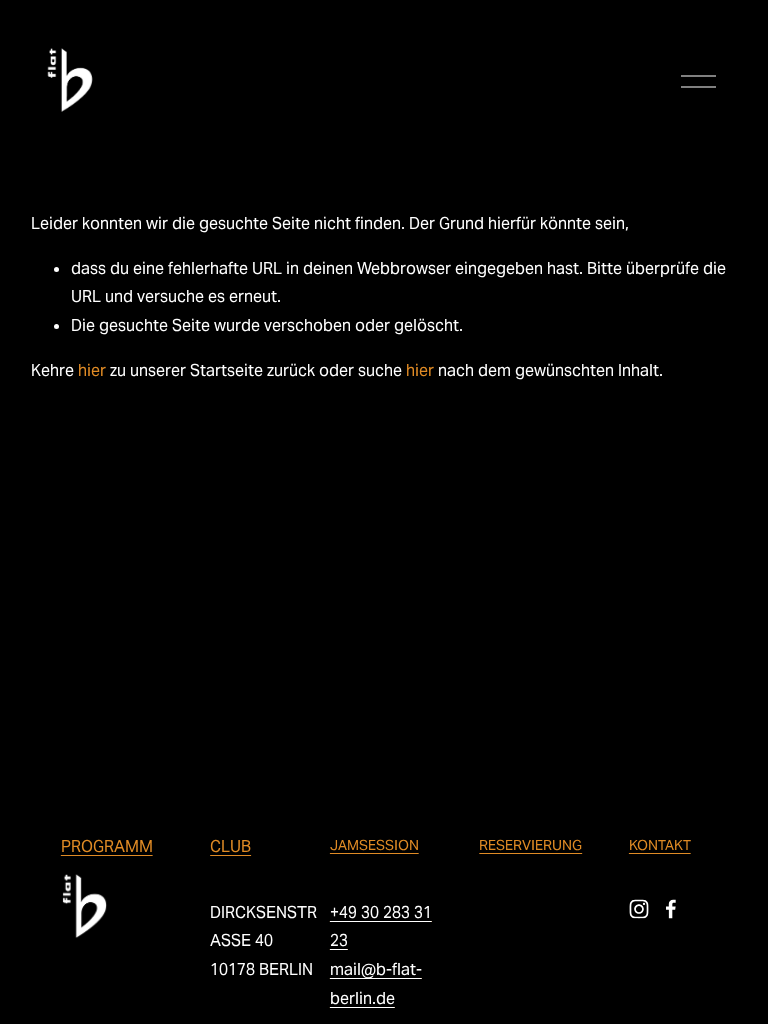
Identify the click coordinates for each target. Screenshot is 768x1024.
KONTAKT (660, 845)
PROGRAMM (107, 846)
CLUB (230, 846)
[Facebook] (671, 909)
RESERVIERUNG (530, 845)
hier (92, 370)
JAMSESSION (374, 845)
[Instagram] (639, 909)
